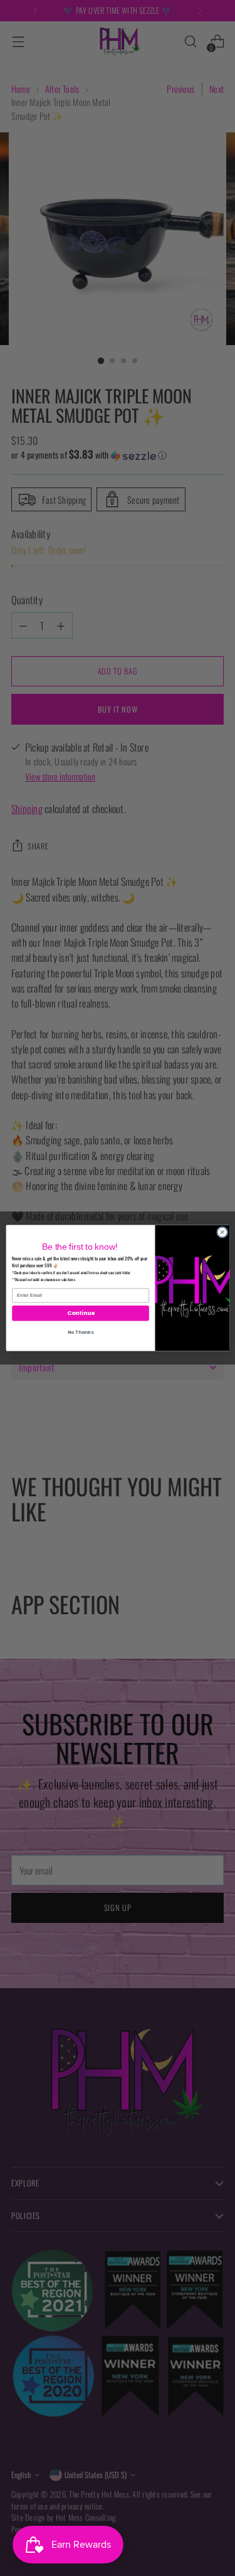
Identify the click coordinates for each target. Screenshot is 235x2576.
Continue (80, 1313)
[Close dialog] (222, 1232)
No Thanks (80, 1332)
